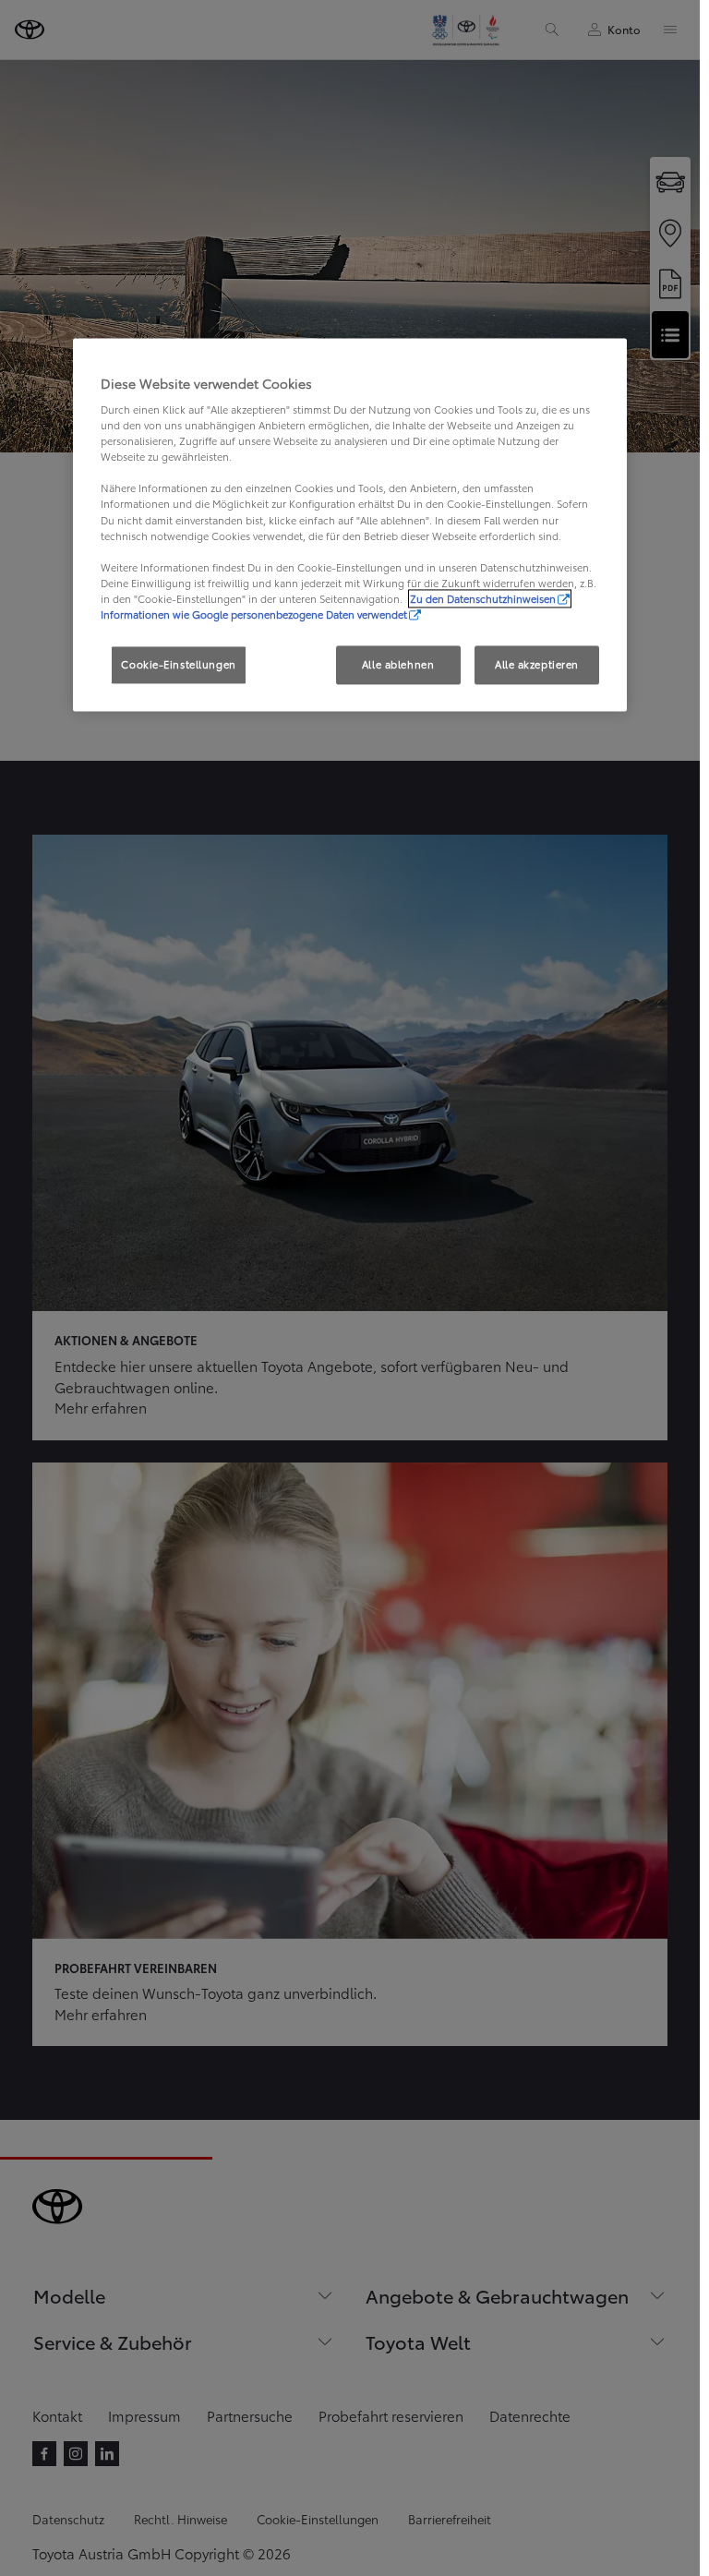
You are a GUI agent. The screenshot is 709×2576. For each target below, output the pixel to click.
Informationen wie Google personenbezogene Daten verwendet (254, 614)
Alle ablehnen (398, 664)
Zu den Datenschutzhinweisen (483, 598)
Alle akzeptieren (537, 664)
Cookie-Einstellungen (178, 664)
